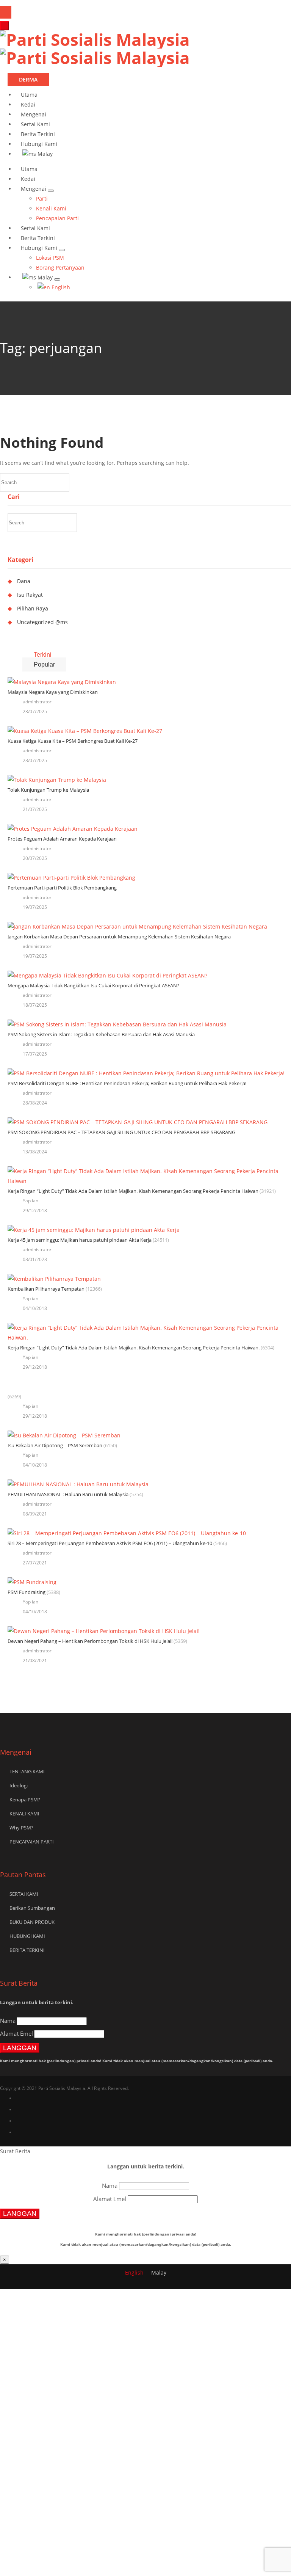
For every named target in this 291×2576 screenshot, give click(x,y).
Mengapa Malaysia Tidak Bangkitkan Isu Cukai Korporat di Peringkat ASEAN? (93, 985)
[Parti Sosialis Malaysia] (95, 49)
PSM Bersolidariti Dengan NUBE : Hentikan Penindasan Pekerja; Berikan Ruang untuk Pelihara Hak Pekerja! (127, 1083)
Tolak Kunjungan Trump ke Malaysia (48, 790)
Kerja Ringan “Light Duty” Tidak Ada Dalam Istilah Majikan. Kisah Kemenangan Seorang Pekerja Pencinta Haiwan (133, 1191)
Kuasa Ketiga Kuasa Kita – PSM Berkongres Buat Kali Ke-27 (73, 741)
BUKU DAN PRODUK (32, 1922)
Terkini (43, 655)
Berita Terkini (38, 134)
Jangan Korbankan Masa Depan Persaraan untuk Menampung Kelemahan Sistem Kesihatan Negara (119, 937)
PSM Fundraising (27, 1592)
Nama (8, 2021)
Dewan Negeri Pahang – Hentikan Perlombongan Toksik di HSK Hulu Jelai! (90, 1641)
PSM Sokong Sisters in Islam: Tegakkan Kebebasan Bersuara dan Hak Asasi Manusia (101, 1034)
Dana (24, 581)
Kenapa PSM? (25, 1799)
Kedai (28, 104)
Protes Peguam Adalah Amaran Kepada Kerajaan (62, 839)
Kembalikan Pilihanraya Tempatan (46, 1289)
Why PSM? (21, 1828)
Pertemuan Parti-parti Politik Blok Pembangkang (62, 888)
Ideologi (19, 1785)
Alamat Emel (16, 2033)
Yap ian (31, 1201)
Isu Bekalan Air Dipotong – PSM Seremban (55, 1445)
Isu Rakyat (30, 595)
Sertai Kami (35, 124)
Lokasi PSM (50, 258)
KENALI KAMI (24, 1814)
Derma (28, 79)
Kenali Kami (51, 208)
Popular (44, 664)
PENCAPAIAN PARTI (32, 1842)
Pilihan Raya (33, 608)
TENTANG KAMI (27, 1771)
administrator (37, 702)
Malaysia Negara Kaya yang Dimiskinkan (53, 692)
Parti (42, 198)
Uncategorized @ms (42, 622)
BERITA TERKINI (27, 1950)
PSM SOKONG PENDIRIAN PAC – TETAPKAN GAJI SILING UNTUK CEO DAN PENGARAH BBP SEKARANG (121, 1132)
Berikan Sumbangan (32, 1908)
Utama (29, 95)
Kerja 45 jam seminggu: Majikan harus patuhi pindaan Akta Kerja (80, 1240)
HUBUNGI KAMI (27, 1936)
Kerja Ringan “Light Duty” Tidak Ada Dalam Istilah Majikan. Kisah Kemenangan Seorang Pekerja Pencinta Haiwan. (134, 1348)
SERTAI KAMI (24, 1894)
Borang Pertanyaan (60, 267)
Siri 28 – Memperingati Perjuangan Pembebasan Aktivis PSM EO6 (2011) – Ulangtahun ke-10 (110, 1543)
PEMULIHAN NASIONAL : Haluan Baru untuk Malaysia (68, 1494)
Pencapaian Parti (57, 218)
